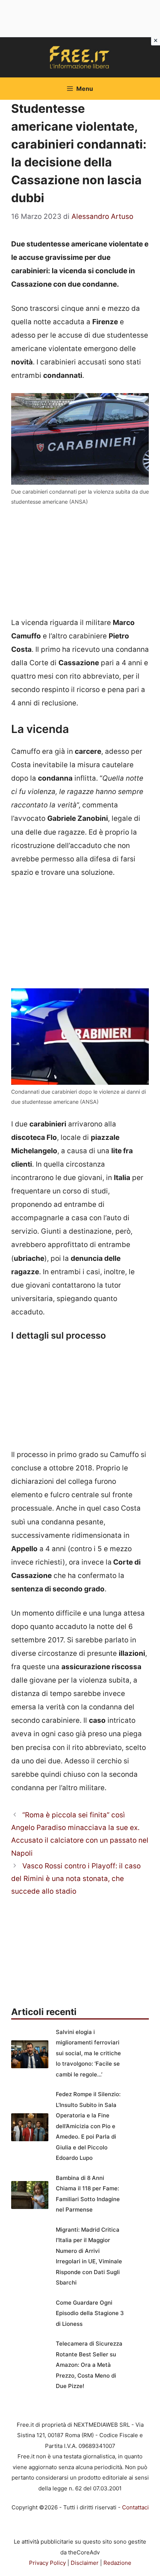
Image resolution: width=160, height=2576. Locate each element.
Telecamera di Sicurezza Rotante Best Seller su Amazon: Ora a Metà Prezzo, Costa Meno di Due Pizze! (89, 2365)
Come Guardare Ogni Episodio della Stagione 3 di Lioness (90, 2313)
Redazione (117, 2563)
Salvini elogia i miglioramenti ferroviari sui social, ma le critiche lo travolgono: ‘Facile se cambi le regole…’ (88, 2053)
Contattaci (135, 2507)
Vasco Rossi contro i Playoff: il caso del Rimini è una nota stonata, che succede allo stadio (76, 1879)
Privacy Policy (47, 2563)
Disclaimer (85, 2563)
